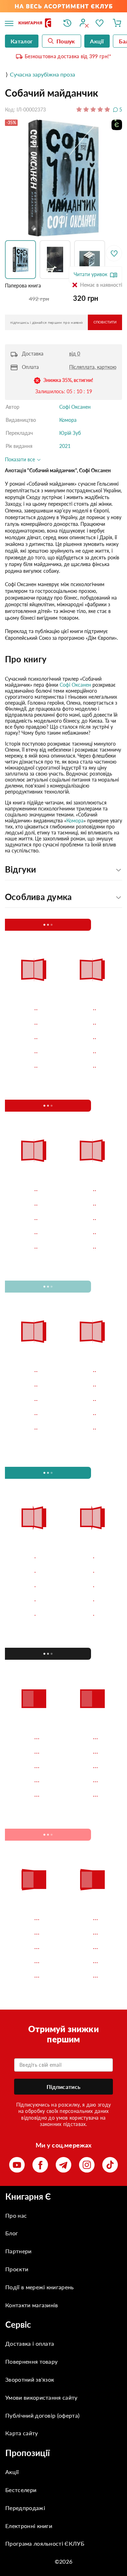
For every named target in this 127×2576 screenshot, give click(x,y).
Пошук (66, 41)
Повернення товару (31, 2361)
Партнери (19, 2251)
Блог (12, 2233)
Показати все (21, 459)
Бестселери (21, 2490)
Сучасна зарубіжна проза (43, 74)
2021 (65, 446)
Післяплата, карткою (93, 367)
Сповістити (105, 322)
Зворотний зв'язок (30, 2379)
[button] (22, 260)
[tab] (64, 659)
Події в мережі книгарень (40, 2287)
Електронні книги (29, 2526)
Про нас (16, 2215)
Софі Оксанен (75, 407)
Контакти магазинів (32, 2305)
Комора (68, 420)
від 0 (75, 354)
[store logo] (36, 23)
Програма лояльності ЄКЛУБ (45, 2543)
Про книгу (26, 659)
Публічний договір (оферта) (42, 2415)
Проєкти (17, 2269)
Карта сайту (22, 2433)
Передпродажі (25, 2508)
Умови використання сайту (41, 2397)
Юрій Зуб (70, 433)
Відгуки (21, 869)
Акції (12, 2472)
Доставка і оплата (30, 2343)
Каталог (22, 41)
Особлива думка (38, 897)
